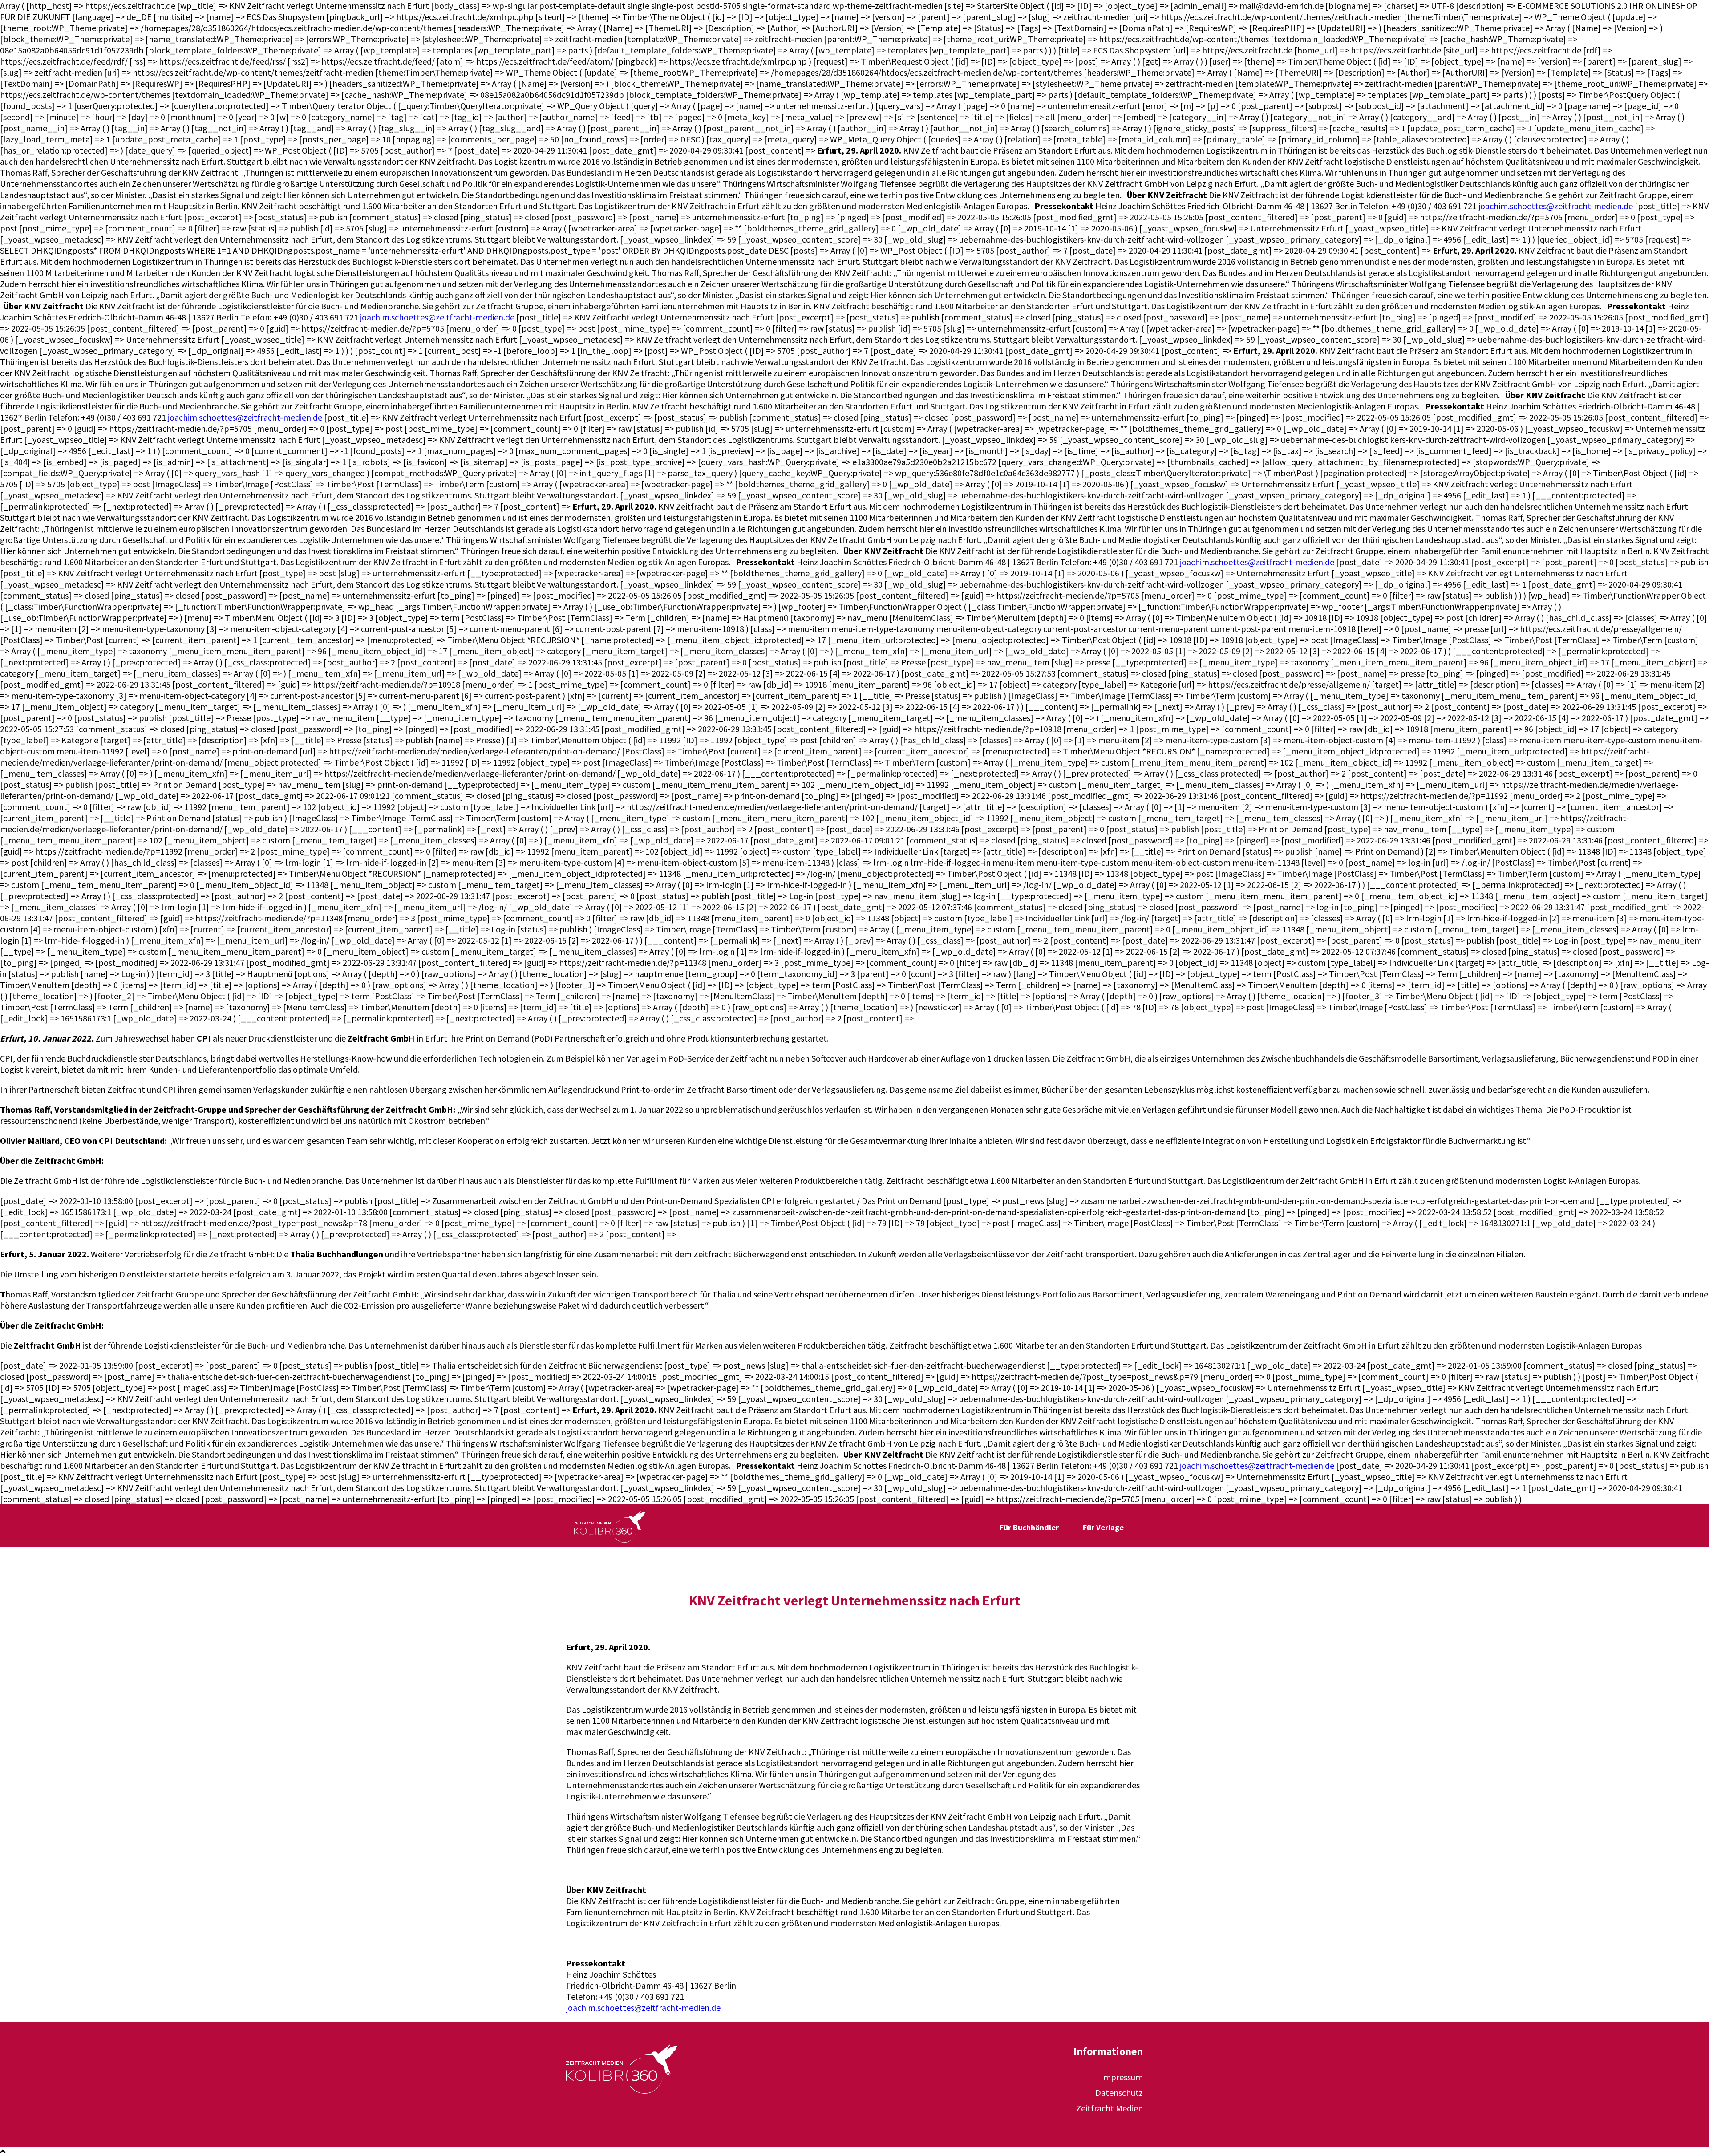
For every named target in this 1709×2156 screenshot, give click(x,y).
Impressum (1122, 2077)
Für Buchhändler (1029, 1527)
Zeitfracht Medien (1110, 2108)
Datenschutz (1119, 2093)
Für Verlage (1103, 1527)
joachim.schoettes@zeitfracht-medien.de (1556, 206)
